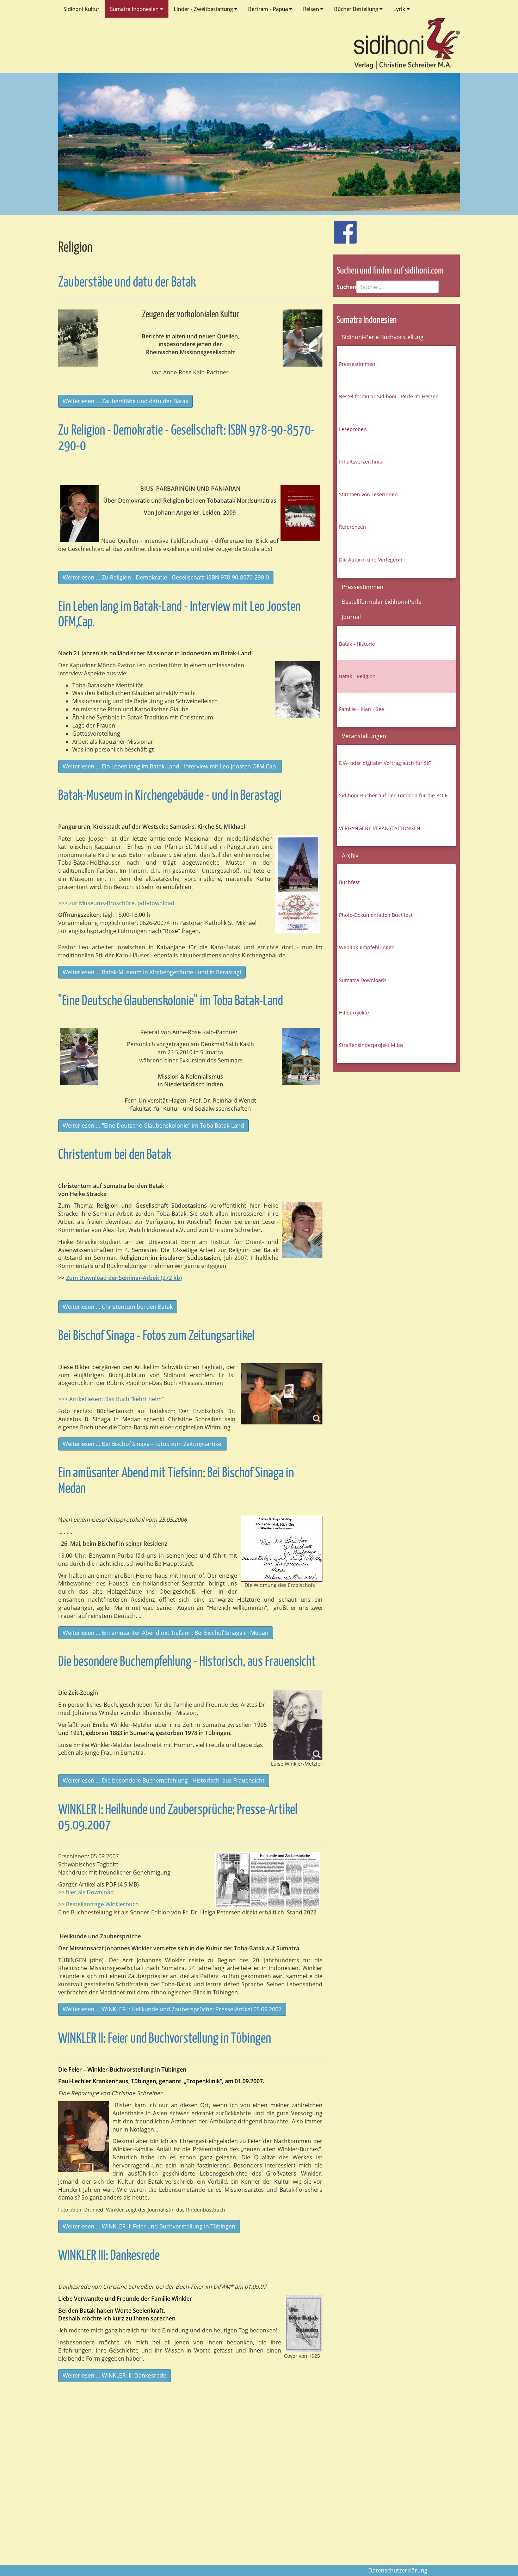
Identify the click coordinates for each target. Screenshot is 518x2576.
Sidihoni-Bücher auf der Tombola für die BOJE (393, 795)
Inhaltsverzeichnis (360, 462)
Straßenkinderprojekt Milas (371, 1045)
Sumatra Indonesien (135, 9)
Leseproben (353, 429)
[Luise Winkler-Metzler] (298, 1725)
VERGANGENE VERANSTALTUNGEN (380, 828)
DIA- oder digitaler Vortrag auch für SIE (385, 763)
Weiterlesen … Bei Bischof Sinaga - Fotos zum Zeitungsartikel (143, 1444)
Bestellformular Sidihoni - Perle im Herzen (389, 396)
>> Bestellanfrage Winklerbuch (98, 1904)
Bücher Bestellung (357, 9)
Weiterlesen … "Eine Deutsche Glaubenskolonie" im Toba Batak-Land (153, 1126)
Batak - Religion (357, 676)
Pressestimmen (357, 364)
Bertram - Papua (269, 9)
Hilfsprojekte (354, 1013)
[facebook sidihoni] (342, 228)
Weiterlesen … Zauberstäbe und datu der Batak (125, 401)
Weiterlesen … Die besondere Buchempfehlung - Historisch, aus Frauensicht (164, 1780)
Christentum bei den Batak (115, 1155)
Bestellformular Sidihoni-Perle (382, 602)
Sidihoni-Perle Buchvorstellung (383, 337)
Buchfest (349, 882)
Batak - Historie (357, 644)
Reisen (312, 9)
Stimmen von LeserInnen (368, 494)
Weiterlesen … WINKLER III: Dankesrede (115, 2375)
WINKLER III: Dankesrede (109, 2256)
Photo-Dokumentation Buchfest (376, 915)
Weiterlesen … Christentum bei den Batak (118, 1307)
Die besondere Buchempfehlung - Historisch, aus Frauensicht (187, 1662)
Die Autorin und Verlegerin (371, 560)
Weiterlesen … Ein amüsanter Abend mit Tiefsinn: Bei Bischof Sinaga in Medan (166, 1633)
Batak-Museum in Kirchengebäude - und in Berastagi (170, 796)
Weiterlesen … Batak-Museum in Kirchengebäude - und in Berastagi (152, 972)
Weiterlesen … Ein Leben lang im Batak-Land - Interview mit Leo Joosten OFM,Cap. (170, 766)
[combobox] (397, 287)
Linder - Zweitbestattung (204, 9)
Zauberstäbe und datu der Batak (127, 283)
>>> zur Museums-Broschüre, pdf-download (116, 903)
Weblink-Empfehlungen (367, 947)
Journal (351, 617)
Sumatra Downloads (363, 980)
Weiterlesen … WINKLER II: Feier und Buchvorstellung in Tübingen (149, 2226)
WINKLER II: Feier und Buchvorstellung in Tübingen (165, 2039)
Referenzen (353, 527)
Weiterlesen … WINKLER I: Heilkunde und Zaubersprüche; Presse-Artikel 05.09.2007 (172, 2009)
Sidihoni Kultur (81, 9)
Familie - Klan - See (362, 709)
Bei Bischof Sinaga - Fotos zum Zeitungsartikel (156, 1336)
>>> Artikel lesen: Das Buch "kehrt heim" (111, 1399)
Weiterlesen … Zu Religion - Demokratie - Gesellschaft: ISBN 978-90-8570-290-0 (166, 577)
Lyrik (400, 9)
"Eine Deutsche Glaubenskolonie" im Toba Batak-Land (171, 1002)
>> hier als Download (86, 1892)
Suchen (346, 287)
